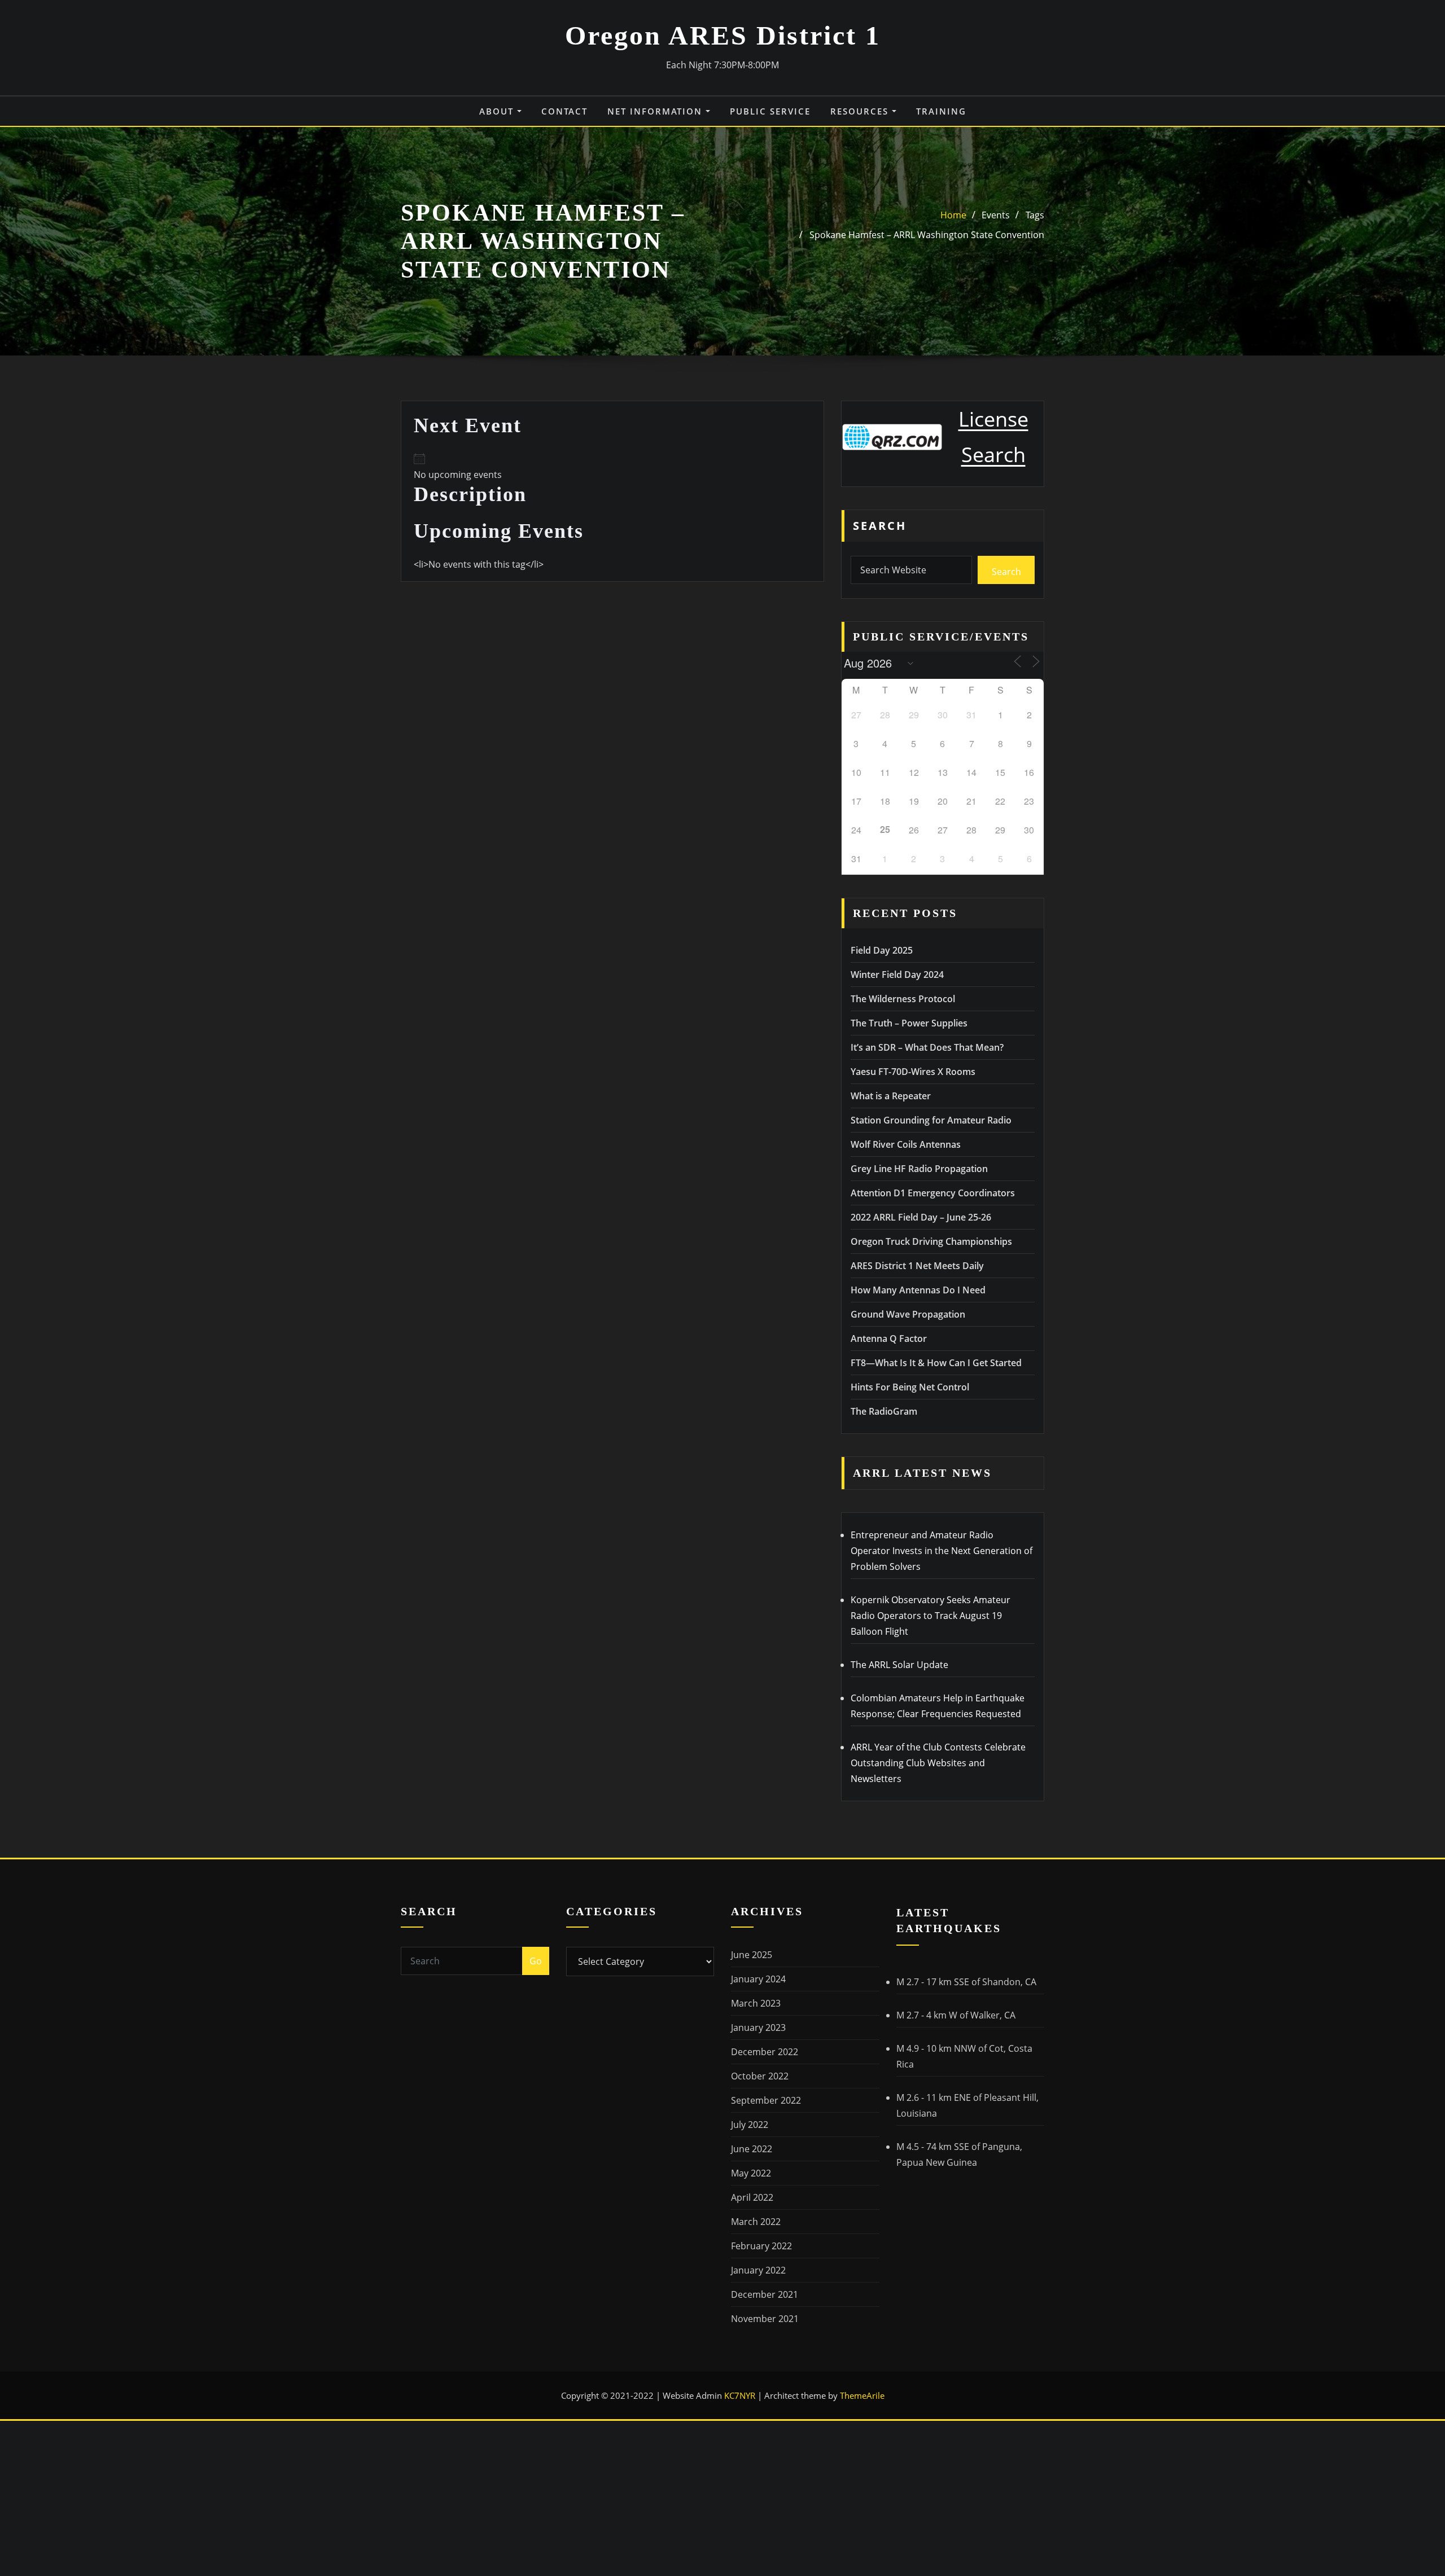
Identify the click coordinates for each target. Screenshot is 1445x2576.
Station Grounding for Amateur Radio (931, 1120)
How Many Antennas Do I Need (918, 1290)
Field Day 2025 (882, 950)
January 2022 (758, 2270)
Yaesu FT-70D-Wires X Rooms (913, 1072)
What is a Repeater (891, 1096)
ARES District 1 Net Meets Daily (917, 1266)
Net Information (656, 111)
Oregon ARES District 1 (723, 35)
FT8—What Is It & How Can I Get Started (936, 1363)
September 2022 (766, 2100)
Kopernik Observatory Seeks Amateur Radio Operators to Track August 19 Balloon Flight (931, 1616)
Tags (1035, 215)
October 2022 (760, 2076)
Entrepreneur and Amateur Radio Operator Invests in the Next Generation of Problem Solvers (942, 1551)
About (498, 111)
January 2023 (758, 2028)
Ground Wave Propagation (908, 1314)
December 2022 (765, 2052)
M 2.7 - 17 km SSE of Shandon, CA (966, 1982)
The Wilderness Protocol (903, 999)
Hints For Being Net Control (910, 1387)
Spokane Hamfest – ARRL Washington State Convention (927, 235)
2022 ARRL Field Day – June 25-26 (921, 1217)
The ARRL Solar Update (899, 1665)
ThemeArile (862, 2395)
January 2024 (758, 1979)
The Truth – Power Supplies (909, 1023)
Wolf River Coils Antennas (906, 1144)
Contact (564, 111)
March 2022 (756, 2222)
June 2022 (752, 2149)
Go (536, 1961)
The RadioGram (884, 1411)
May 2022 (751, 2173)
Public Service (770, 111)
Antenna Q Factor (889, 1339)
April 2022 (752, 2197)
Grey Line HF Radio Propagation (919, 1169)
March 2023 (756, 2003)
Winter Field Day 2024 (897, 975)
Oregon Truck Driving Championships (931, 1241)
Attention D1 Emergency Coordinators (933, 1193)
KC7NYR (741, 2395)
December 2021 (765, 2294)
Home (953, 215)
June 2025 (752, 1955)
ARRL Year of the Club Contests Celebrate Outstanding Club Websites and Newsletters (938, 1763)
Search (880, 526)
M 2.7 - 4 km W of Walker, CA (956, 2015)
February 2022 (761, 2246)
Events (996, 215)
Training (941, 111)
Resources (861, 111)
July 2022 (750, 2125)
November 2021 (765, 2319)
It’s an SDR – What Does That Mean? (927, 1047)
